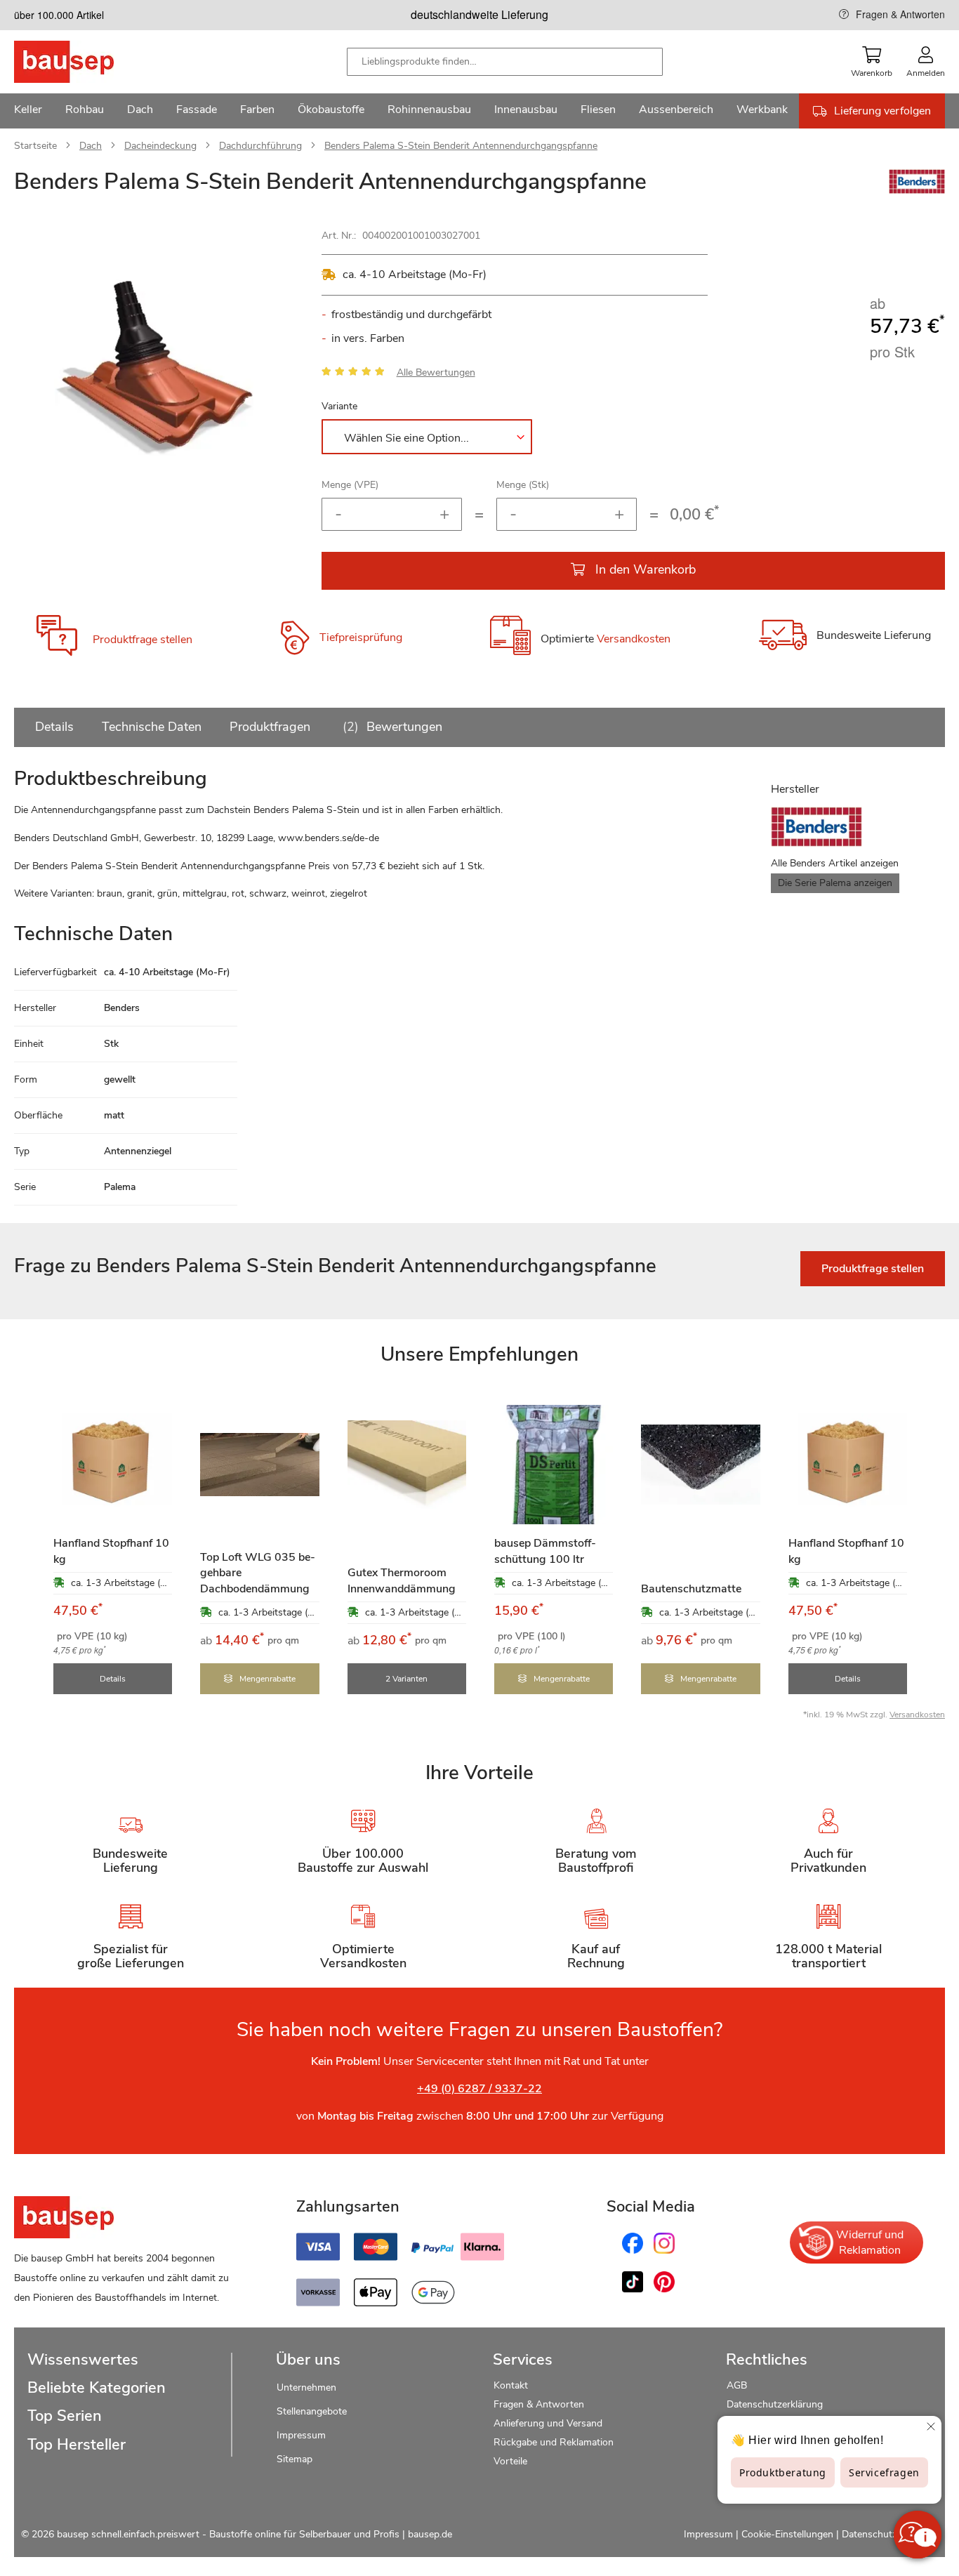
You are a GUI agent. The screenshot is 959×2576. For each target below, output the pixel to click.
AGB (737, 2385)
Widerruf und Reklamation (870, 2243)
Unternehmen (306, 2387)
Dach (91, 146)
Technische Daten (152, 727)
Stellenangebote (312, 2411)
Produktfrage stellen (143, 640)
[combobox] (505, 62)
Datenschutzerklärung (775, 2404)
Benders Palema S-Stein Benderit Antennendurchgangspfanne (461, 146)
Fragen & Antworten (900, 14)
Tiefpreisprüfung (361, 638)
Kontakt (511, 2385)
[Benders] (917, 190)
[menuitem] (28, 111)
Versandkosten (634, 639)
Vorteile (510, 2461)
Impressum (301, 2435)
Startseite (35, 146)
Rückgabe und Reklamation (554, 2442)
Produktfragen (270, 727)
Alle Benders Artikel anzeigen (835, 863)
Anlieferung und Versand (548, 2423)
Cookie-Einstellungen (787, 2534)
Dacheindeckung (160, 146)
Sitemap (295, 2459)
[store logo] (86, 62)
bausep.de (430, 2534)
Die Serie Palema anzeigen (835, 883)
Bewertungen (395, 727)
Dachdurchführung (260, 146)
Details (54, 727)
